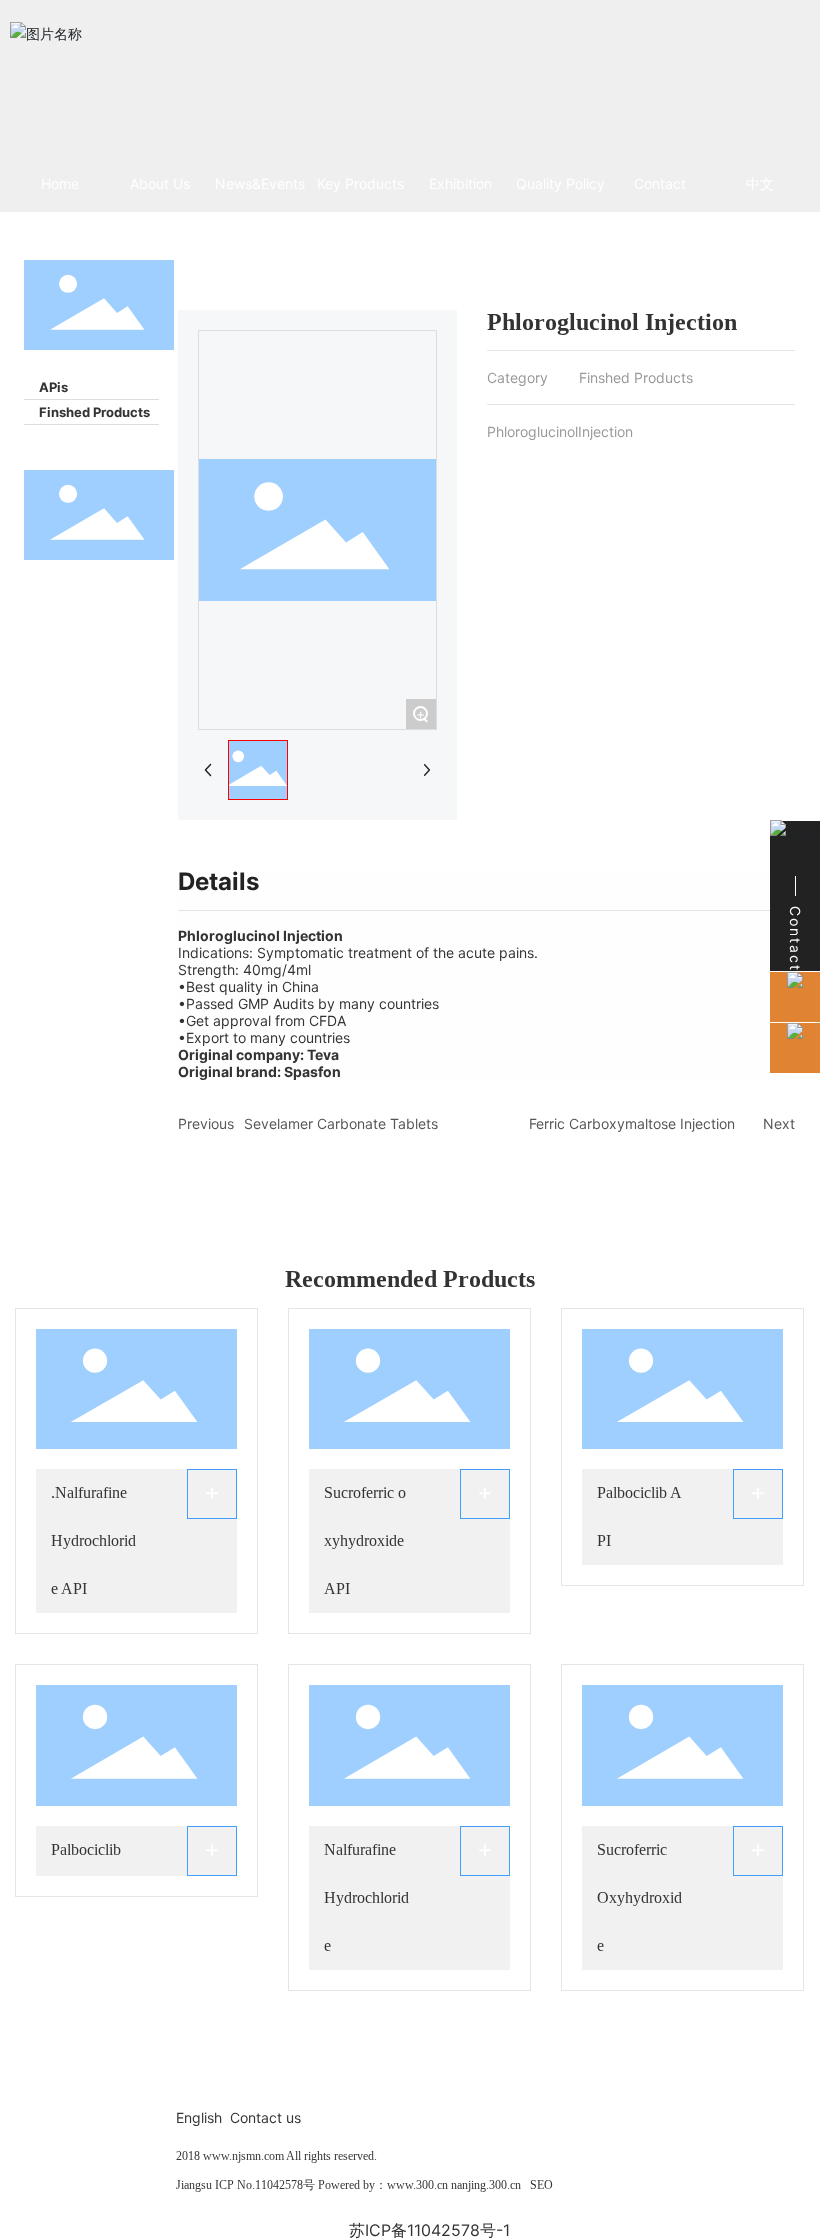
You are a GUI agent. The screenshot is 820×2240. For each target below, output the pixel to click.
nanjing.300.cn (486, 2185)
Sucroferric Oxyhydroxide (639, 1897)
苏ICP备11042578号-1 (429, 2230)
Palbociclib (86, 1849)
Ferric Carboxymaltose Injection (632, 1123)
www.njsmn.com (242, 2156)
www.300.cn (417, 2185)
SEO (541, 2185)
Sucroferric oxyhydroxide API (365, 1540)
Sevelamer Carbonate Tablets (341, 1123)
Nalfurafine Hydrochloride (366, 1897)
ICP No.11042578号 (265, 2185)
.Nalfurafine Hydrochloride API (93, 1540)
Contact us (265, 2117)
